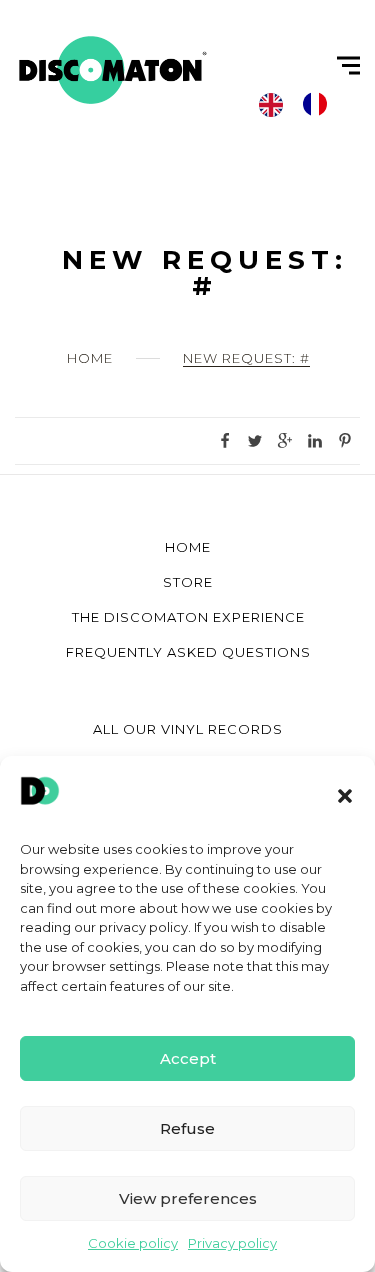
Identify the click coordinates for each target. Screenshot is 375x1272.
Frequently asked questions (188, 652)
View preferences (188, 1198)
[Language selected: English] (303, 104)
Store (188, 582)
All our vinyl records (188, 729)
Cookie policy (133, 1243)
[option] (320, 104)
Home (90, 358)
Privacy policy (232, 1243)
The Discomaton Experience (188, 617)
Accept (188, 1058)
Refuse (187, 1128)
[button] (345, 796)
